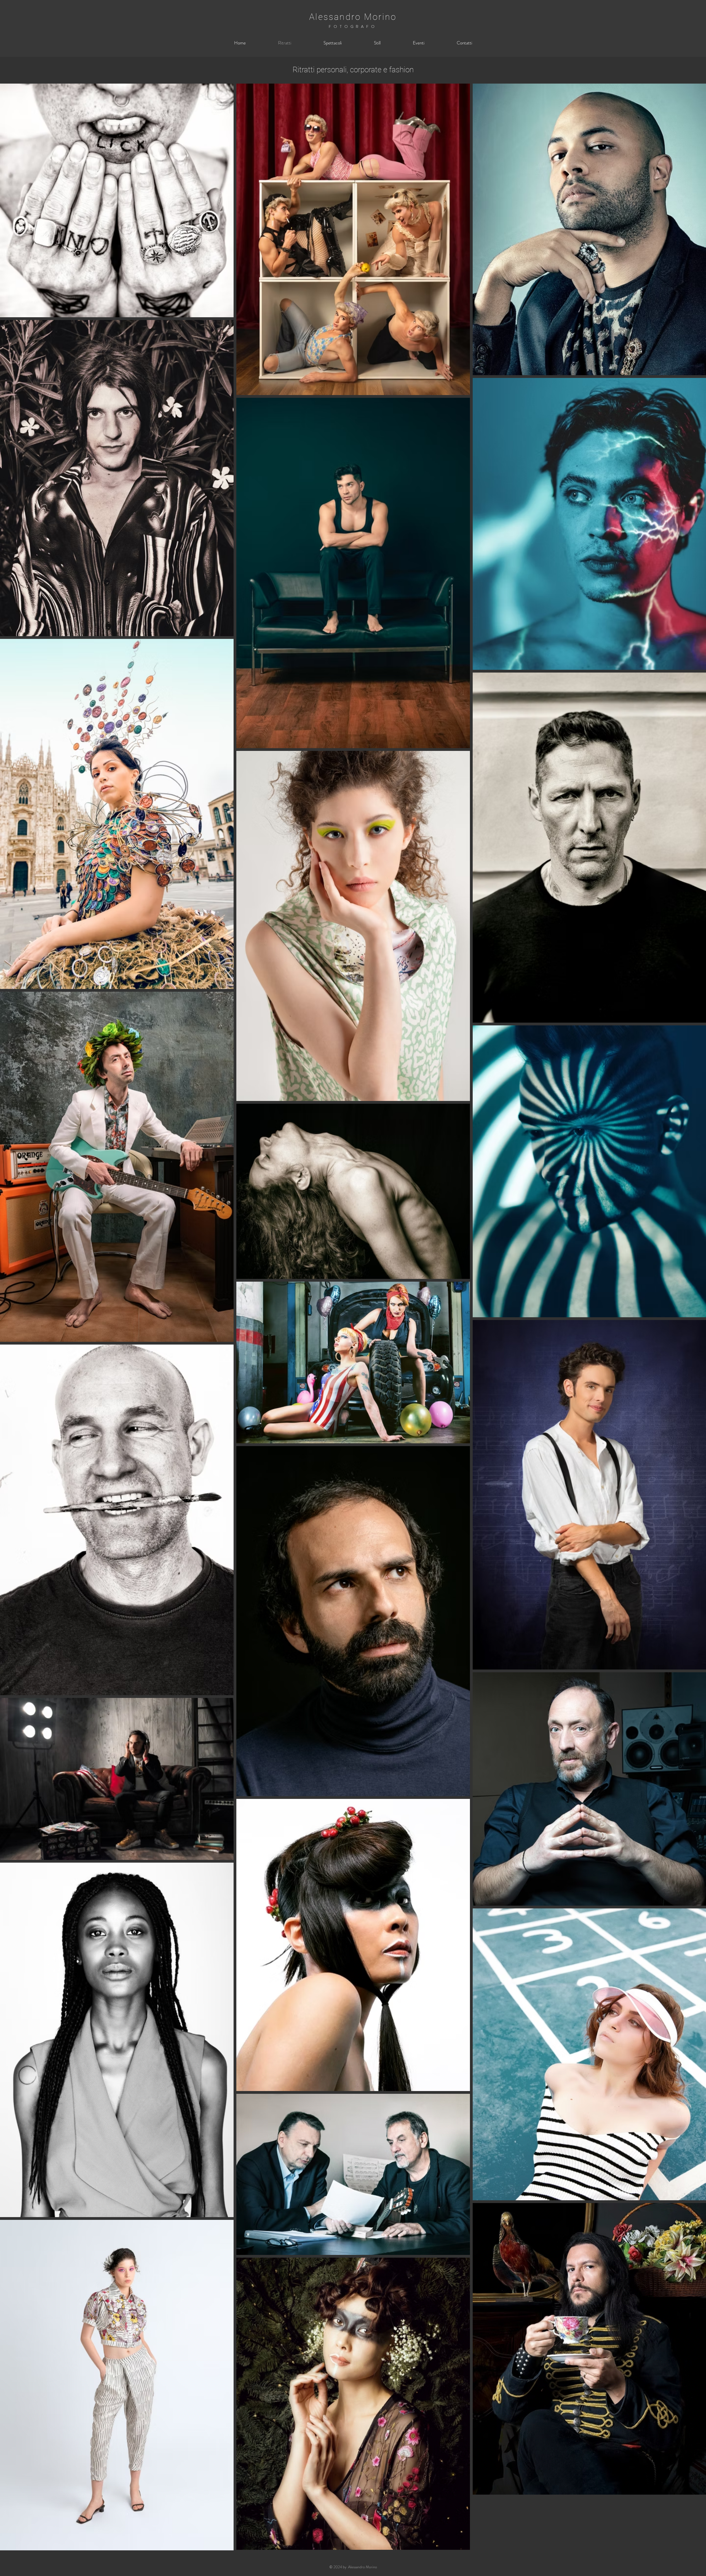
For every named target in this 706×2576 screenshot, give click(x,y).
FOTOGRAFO (353, 26)
